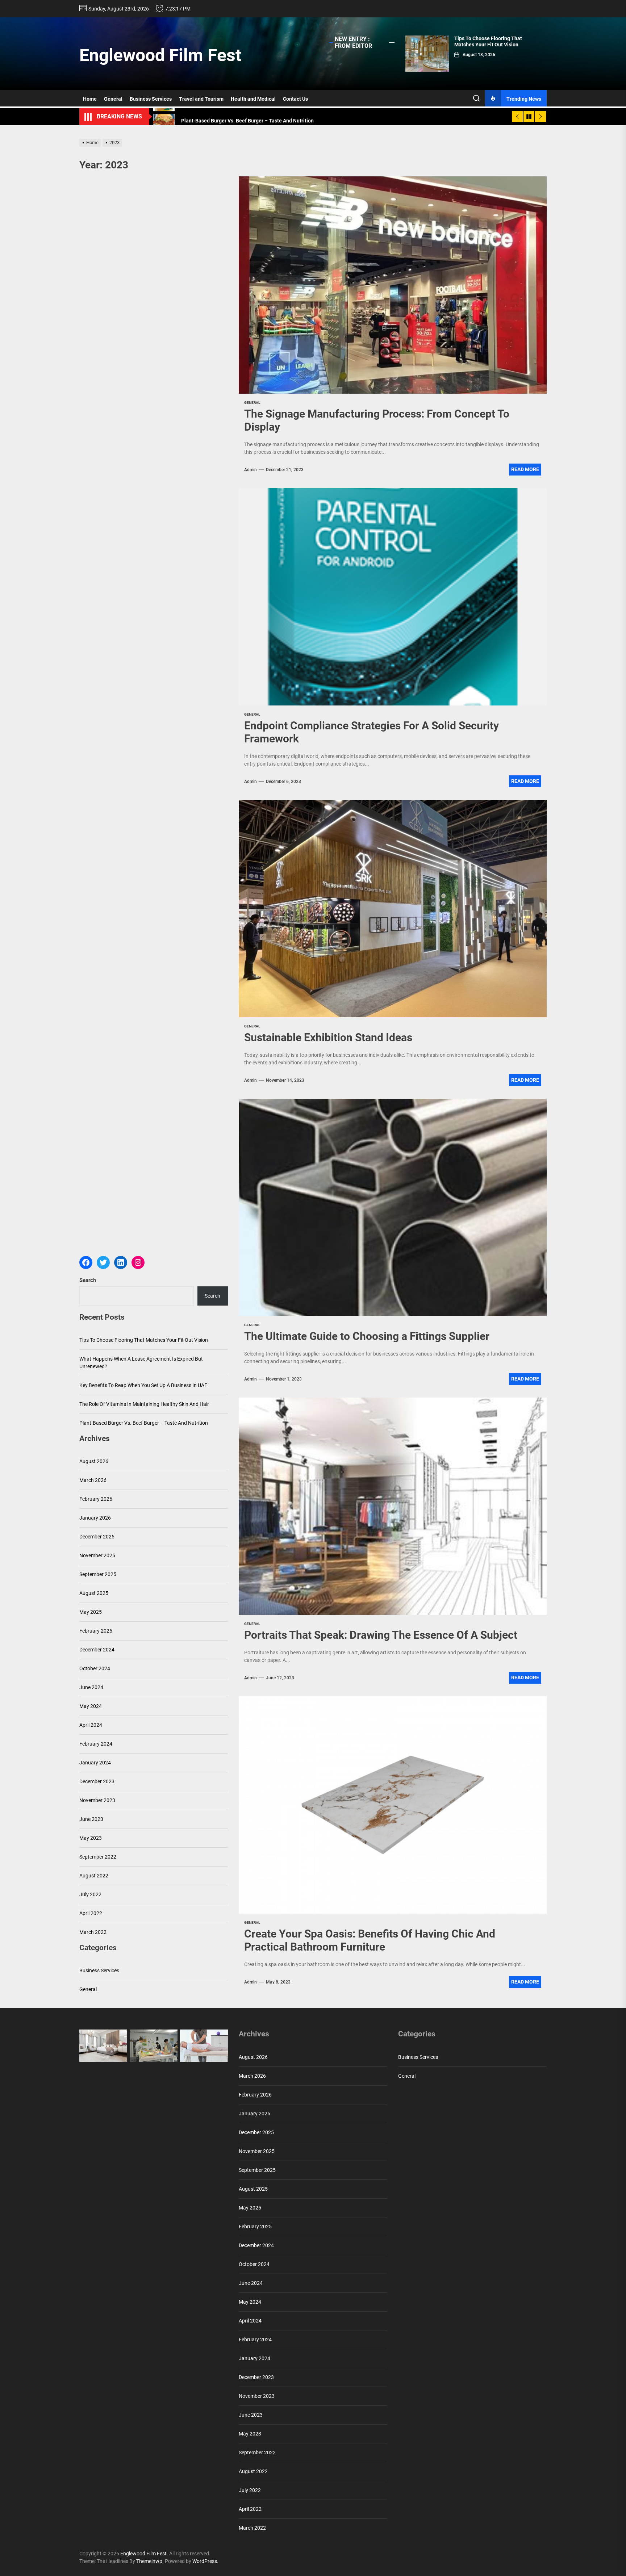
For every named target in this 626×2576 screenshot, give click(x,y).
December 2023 (97, 1781)
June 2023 (91, 1819)
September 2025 (98, 1574)
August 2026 (94, 1461)
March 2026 (93, 1480)
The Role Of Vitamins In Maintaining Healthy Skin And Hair (144, 1404)
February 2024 (96, 1744)
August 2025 (94, 1593)
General (113, 99)
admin (251, 470)
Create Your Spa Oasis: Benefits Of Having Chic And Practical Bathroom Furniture (370, 1940)
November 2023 (97, 1800)
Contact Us (295, 99)
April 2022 (91, 1913)
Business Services (151, 99)
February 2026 (96, 1499)
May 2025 (91, 1612)
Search (88, 1280)
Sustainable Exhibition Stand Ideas (328, 1037)
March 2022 (93, 1932)
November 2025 (97, 1555)
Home (90, 99)
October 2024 (95, 1668)
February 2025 (96, 1631)
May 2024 (91, 1706)
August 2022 (94, 1876)
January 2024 (95, 1763)
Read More (525, 469)
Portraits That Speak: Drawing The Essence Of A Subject (381, 1635)
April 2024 (91, 1725)
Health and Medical (253, 99)
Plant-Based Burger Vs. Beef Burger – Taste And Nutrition (144, 1423)
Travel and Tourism (201, 99)
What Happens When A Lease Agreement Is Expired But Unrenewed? (141, 1363)
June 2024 (91, 1687)
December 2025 (97, 1537)
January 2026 (95, 1518)
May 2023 (91, 1838)
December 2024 (97, 1650)
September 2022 (98, 1857)
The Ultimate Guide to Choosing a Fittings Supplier (367, 1336)
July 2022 (90, 1894)
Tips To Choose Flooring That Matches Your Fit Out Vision (488, 41)
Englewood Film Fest (160, 55)
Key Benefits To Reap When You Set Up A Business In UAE (143, 1385)
